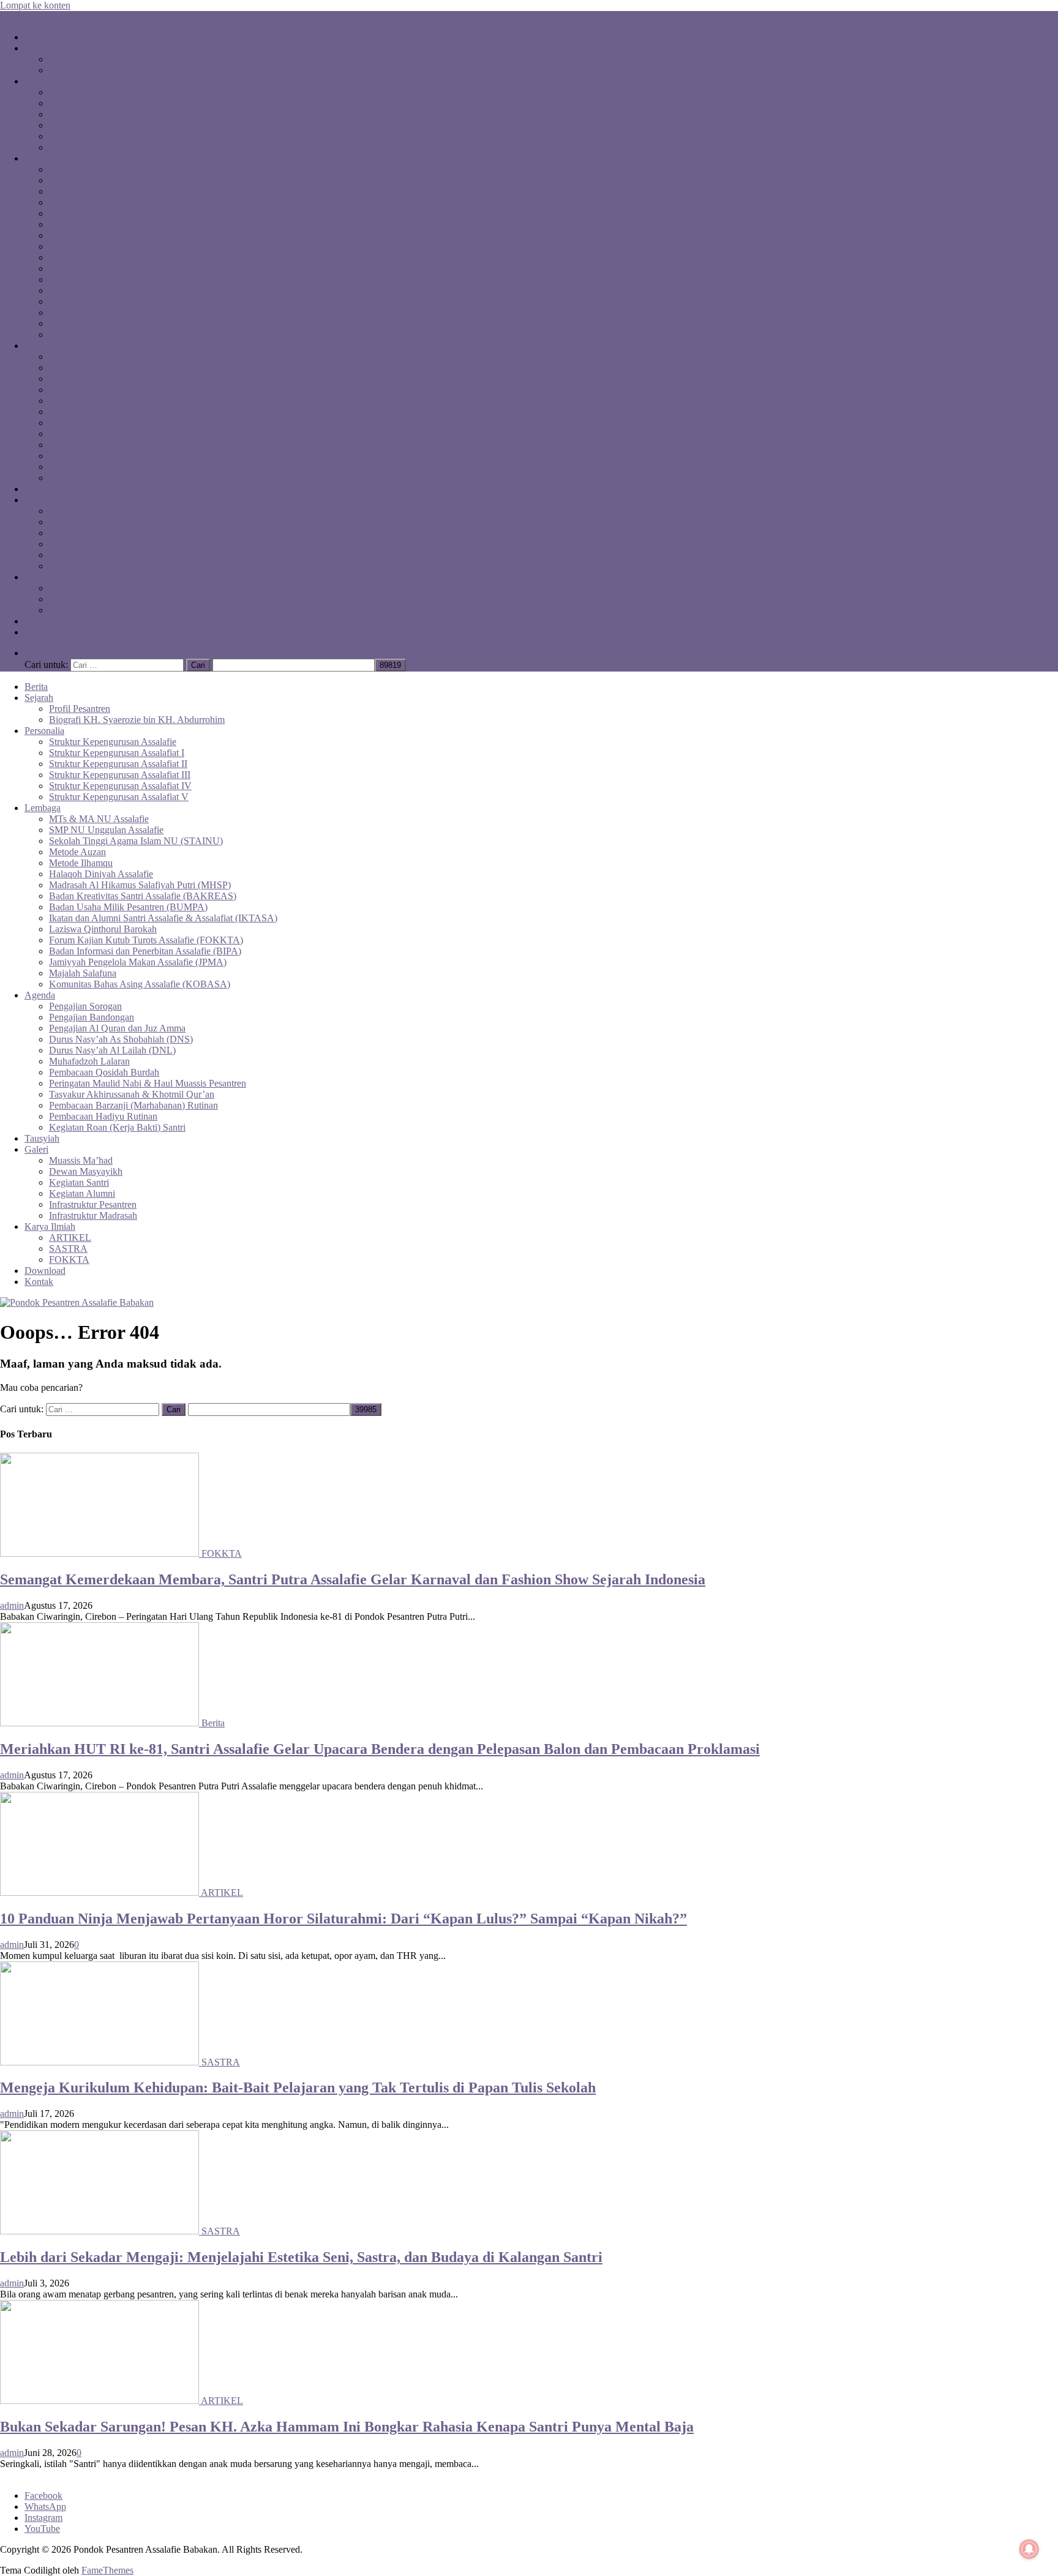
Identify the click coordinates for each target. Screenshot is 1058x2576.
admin (12, 1605)
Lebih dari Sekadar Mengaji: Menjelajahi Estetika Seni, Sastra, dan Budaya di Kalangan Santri (301, 2257)
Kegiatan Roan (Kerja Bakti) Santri (117, 478)
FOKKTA (69, 610)
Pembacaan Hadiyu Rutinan (103, 467)
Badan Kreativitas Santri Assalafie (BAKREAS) (143, 246)
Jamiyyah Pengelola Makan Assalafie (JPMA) (138, 313)
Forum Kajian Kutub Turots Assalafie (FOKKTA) (146, 290)
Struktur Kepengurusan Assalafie (113, 92)
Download (45, 621)
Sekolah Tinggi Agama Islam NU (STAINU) (136, 191)
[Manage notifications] (1029, 2549)
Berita (36, 37)
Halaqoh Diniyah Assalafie (101, 224)
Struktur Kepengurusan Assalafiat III (120, 125)
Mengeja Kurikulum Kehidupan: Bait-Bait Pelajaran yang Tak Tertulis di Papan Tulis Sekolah (298, 2087)
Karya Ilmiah (50, 577)
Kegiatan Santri (79, 533)
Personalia (44, 81)
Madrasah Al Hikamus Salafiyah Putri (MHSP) (140, 235)
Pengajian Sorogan (85, 357)
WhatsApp (45, 2507)
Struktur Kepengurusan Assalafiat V (119, 147)
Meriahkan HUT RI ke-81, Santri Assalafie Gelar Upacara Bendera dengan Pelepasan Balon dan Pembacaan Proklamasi (380, 1749)
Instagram (43, 2518)
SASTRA (68, 599)
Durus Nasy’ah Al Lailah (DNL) (112, 401)
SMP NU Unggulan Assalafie (106, 180)
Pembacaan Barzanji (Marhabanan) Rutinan (133, 456)
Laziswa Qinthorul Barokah (103, 279)
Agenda (40, 346)
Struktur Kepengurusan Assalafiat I (117, 103)
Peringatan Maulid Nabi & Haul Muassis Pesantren (148, 434)
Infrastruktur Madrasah (93, 566)
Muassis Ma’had (81, 511)
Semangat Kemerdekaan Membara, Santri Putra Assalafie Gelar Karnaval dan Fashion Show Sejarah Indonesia (353, 1579)
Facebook (43, 2495)
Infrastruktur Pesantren (93, 555)
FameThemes (107, 2570)
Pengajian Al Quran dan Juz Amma (117, 379)
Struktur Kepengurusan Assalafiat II (118, 114)
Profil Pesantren (80, 59)
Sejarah (39, 48)
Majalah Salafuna (83, 324)
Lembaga (43, 158)
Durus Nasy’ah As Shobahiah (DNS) (121, 390)
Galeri (36, 500)
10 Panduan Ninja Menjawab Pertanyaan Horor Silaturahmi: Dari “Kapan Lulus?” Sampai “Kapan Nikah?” (343, 1919)
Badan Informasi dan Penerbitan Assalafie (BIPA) (145, 301)
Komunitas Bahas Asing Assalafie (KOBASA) (140, 335)
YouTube (42, 2529)
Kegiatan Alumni (82, 544)
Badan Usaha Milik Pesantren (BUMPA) (128, 257)
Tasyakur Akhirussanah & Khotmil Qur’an (132, 445)
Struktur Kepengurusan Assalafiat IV (120, 136)
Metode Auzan (77, 202)
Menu (11, 16)
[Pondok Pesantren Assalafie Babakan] (77, 1302)
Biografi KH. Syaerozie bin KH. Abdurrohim (137, 70)
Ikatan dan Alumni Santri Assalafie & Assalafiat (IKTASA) (163, 268)
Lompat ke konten (35, 5)
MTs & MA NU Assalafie (99, 169)
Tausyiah (42, 489)
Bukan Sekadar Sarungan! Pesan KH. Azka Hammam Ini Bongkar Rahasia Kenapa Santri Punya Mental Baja (347, 2427)
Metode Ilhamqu (81, 213)
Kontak (39, 632)
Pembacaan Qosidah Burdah (104, 423)
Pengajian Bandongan (92, 368)
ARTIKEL (70, 588)
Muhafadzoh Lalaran (89, 412)
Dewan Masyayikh (86, 522)
